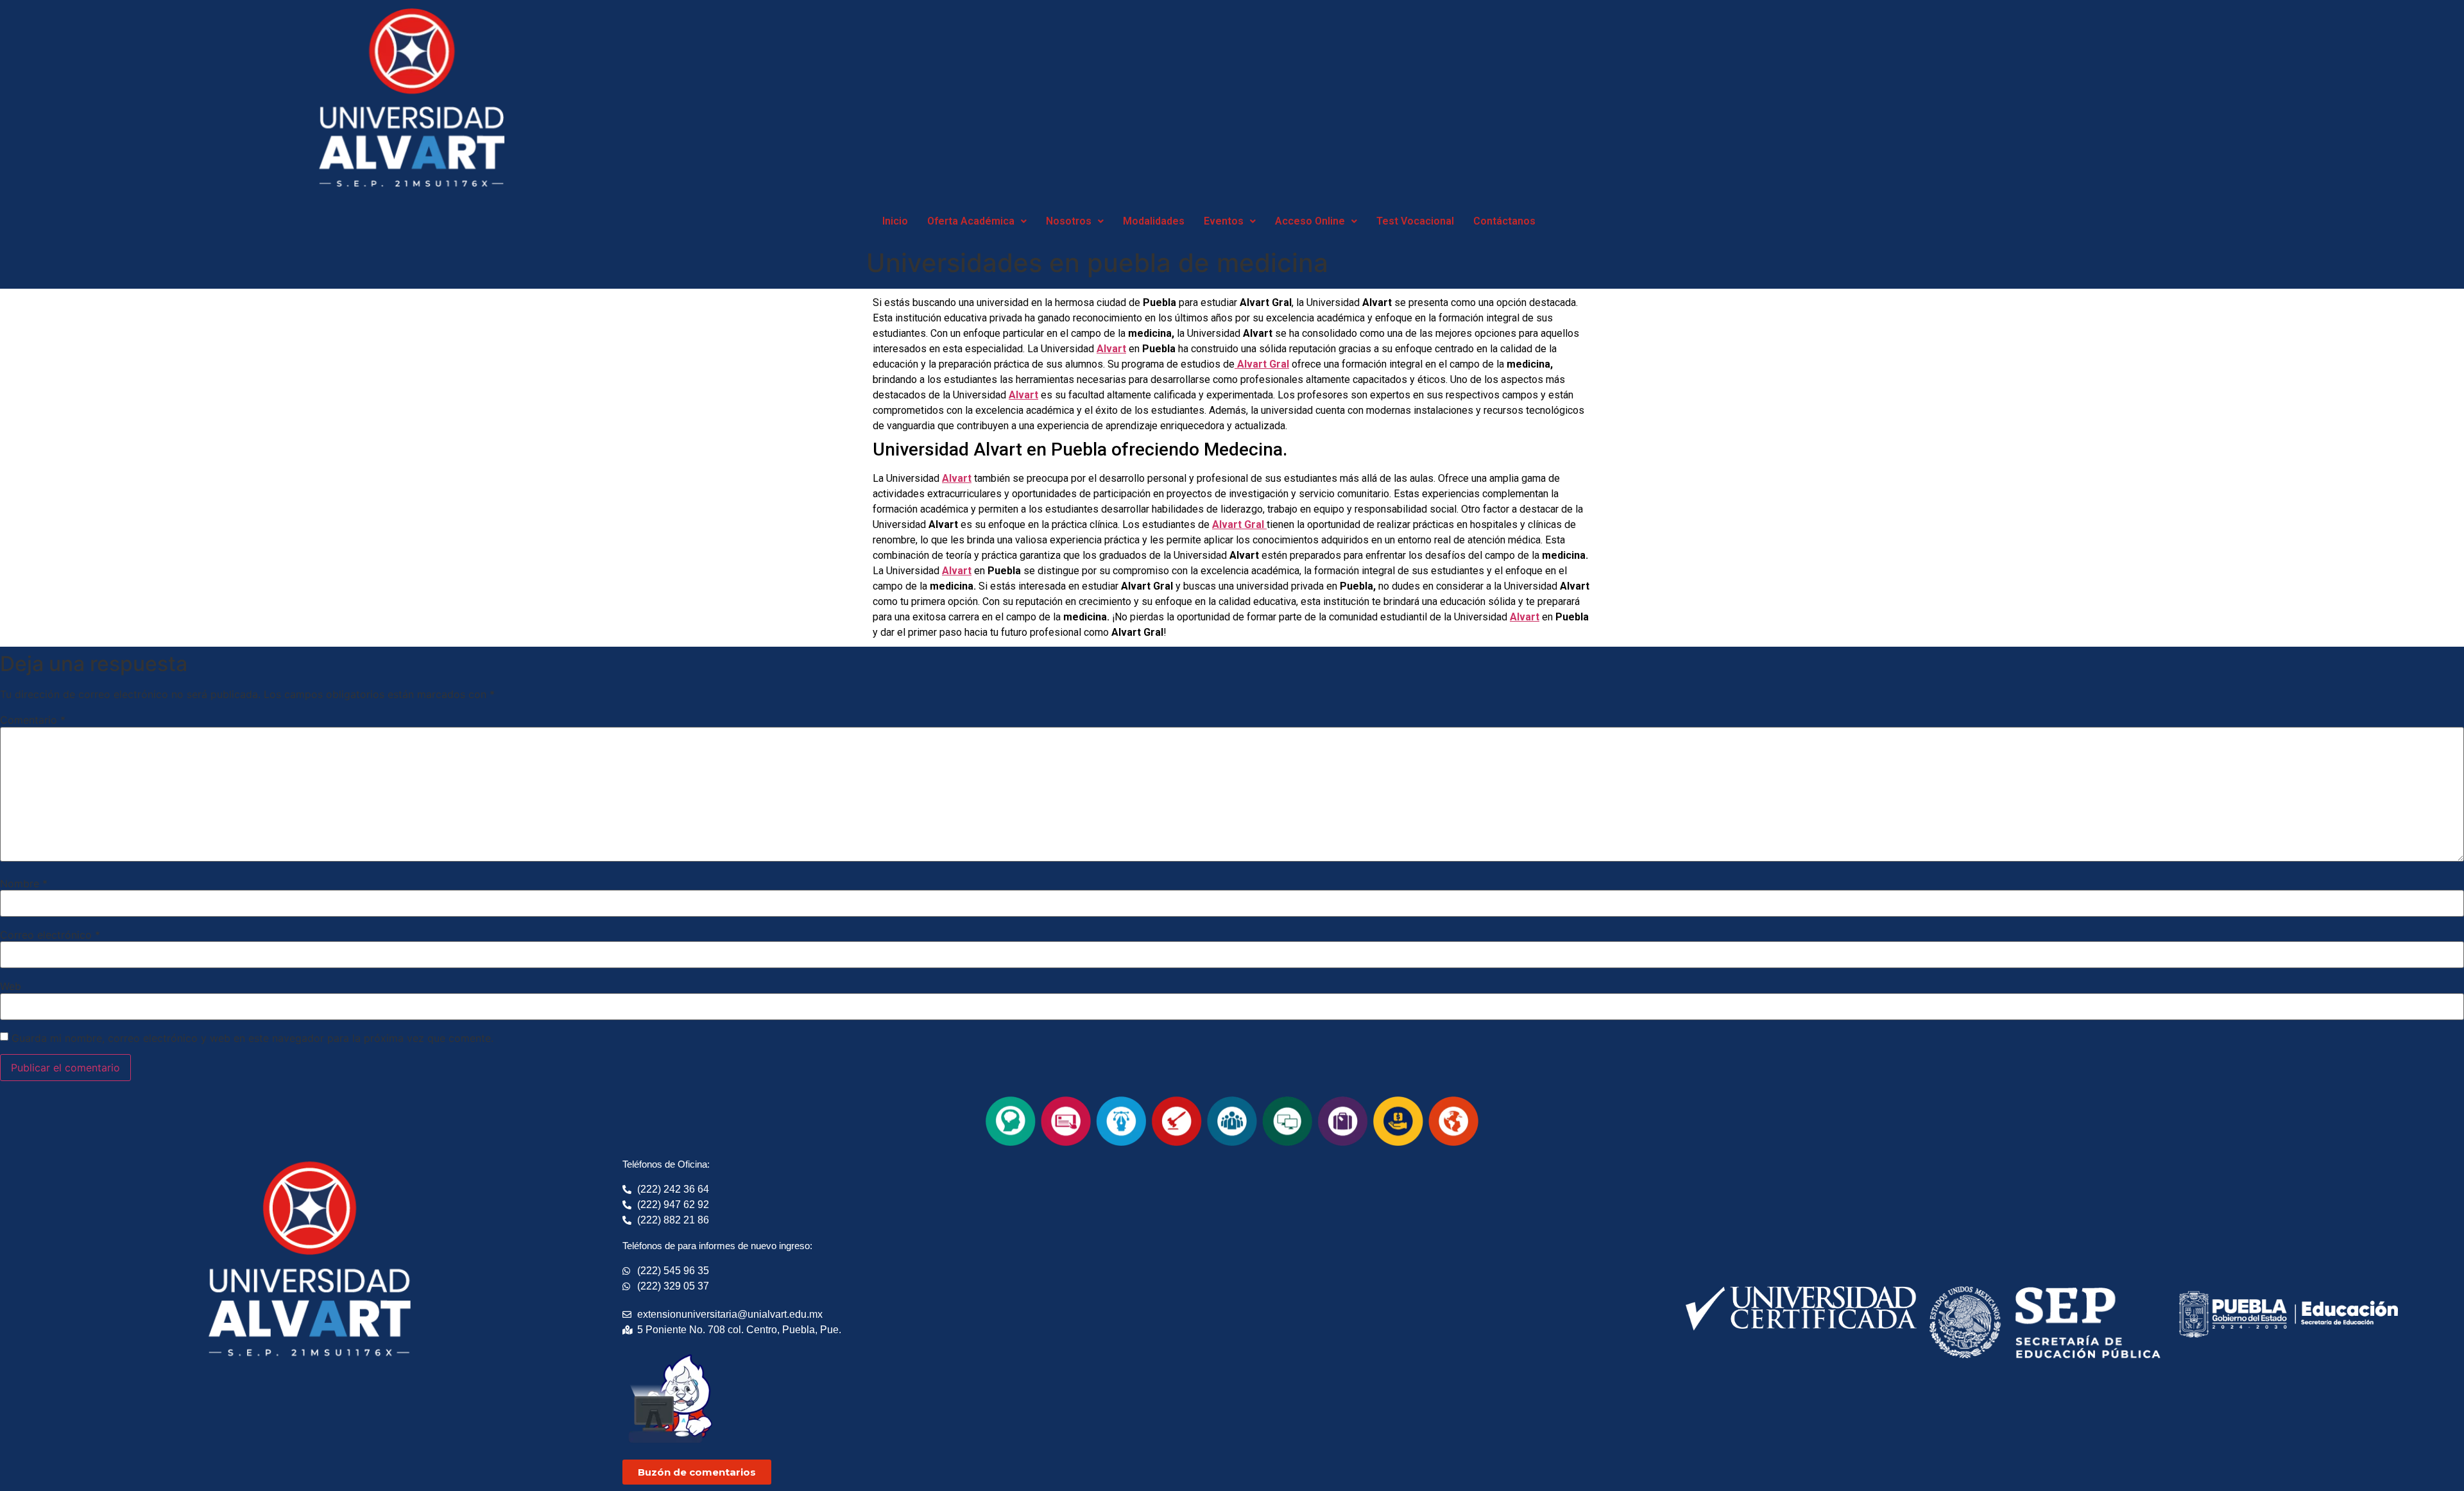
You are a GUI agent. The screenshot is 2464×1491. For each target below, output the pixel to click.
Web (11, 986)
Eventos (1224, 221)
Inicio (895, 221)
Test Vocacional (1415, 221)
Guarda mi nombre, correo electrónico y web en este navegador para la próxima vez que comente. (252, 1038)
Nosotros (1069, 221)
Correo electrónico (50, 935)
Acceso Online (1310, 221)
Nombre (24, 883)
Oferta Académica (971, 221)
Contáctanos (1504, 221)
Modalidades (1154, 221)
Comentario (33, 720)
